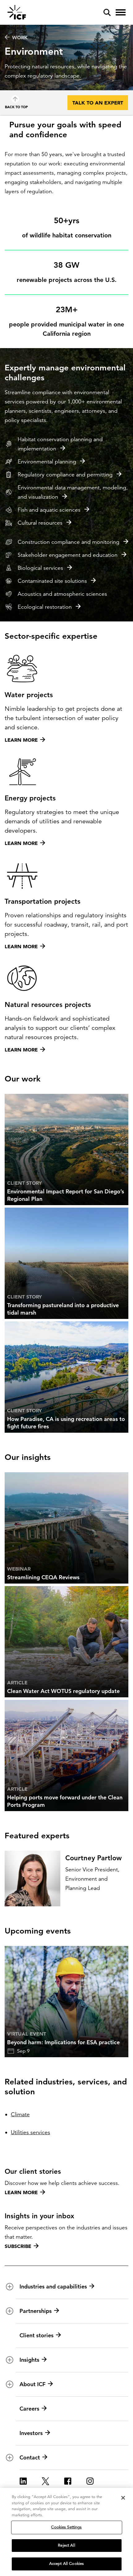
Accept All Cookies (66, 2564)
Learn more (21, 2192)
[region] (66, 2532)
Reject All (66, 2545)
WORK (20, 37)
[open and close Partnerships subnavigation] (10, 2311)
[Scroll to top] (15, 99)
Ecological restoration (45, 607)
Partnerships (36, 2311)
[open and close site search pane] (107, 12)
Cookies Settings (66, 2527)
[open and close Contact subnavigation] (10, 2458)
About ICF (32, 2384)
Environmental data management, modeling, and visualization (73, 492)
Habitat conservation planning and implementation (60, 444)
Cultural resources (40, 523)
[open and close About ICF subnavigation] (10, 2384)
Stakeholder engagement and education (68, 555)
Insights (29, 2360)
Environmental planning (47, 462)
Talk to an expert (98, 103)
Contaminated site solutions (52, 581)
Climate (20, 2114)
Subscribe (18, 2246)
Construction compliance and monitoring (69, 542)
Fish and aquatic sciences (49, 510)
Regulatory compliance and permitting (65, 475)
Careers (29, 2409)
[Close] (123, 2498)
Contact (30, 2457)
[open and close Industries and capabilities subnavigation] (10, 2287)
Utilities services (30, 2132)
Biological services (40, 568)
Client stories (36, 2335)
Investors (31, 2433)
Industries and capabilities (53, 2286)
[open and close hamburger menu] (121, 12)
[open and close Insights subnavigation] (10, 2360)
